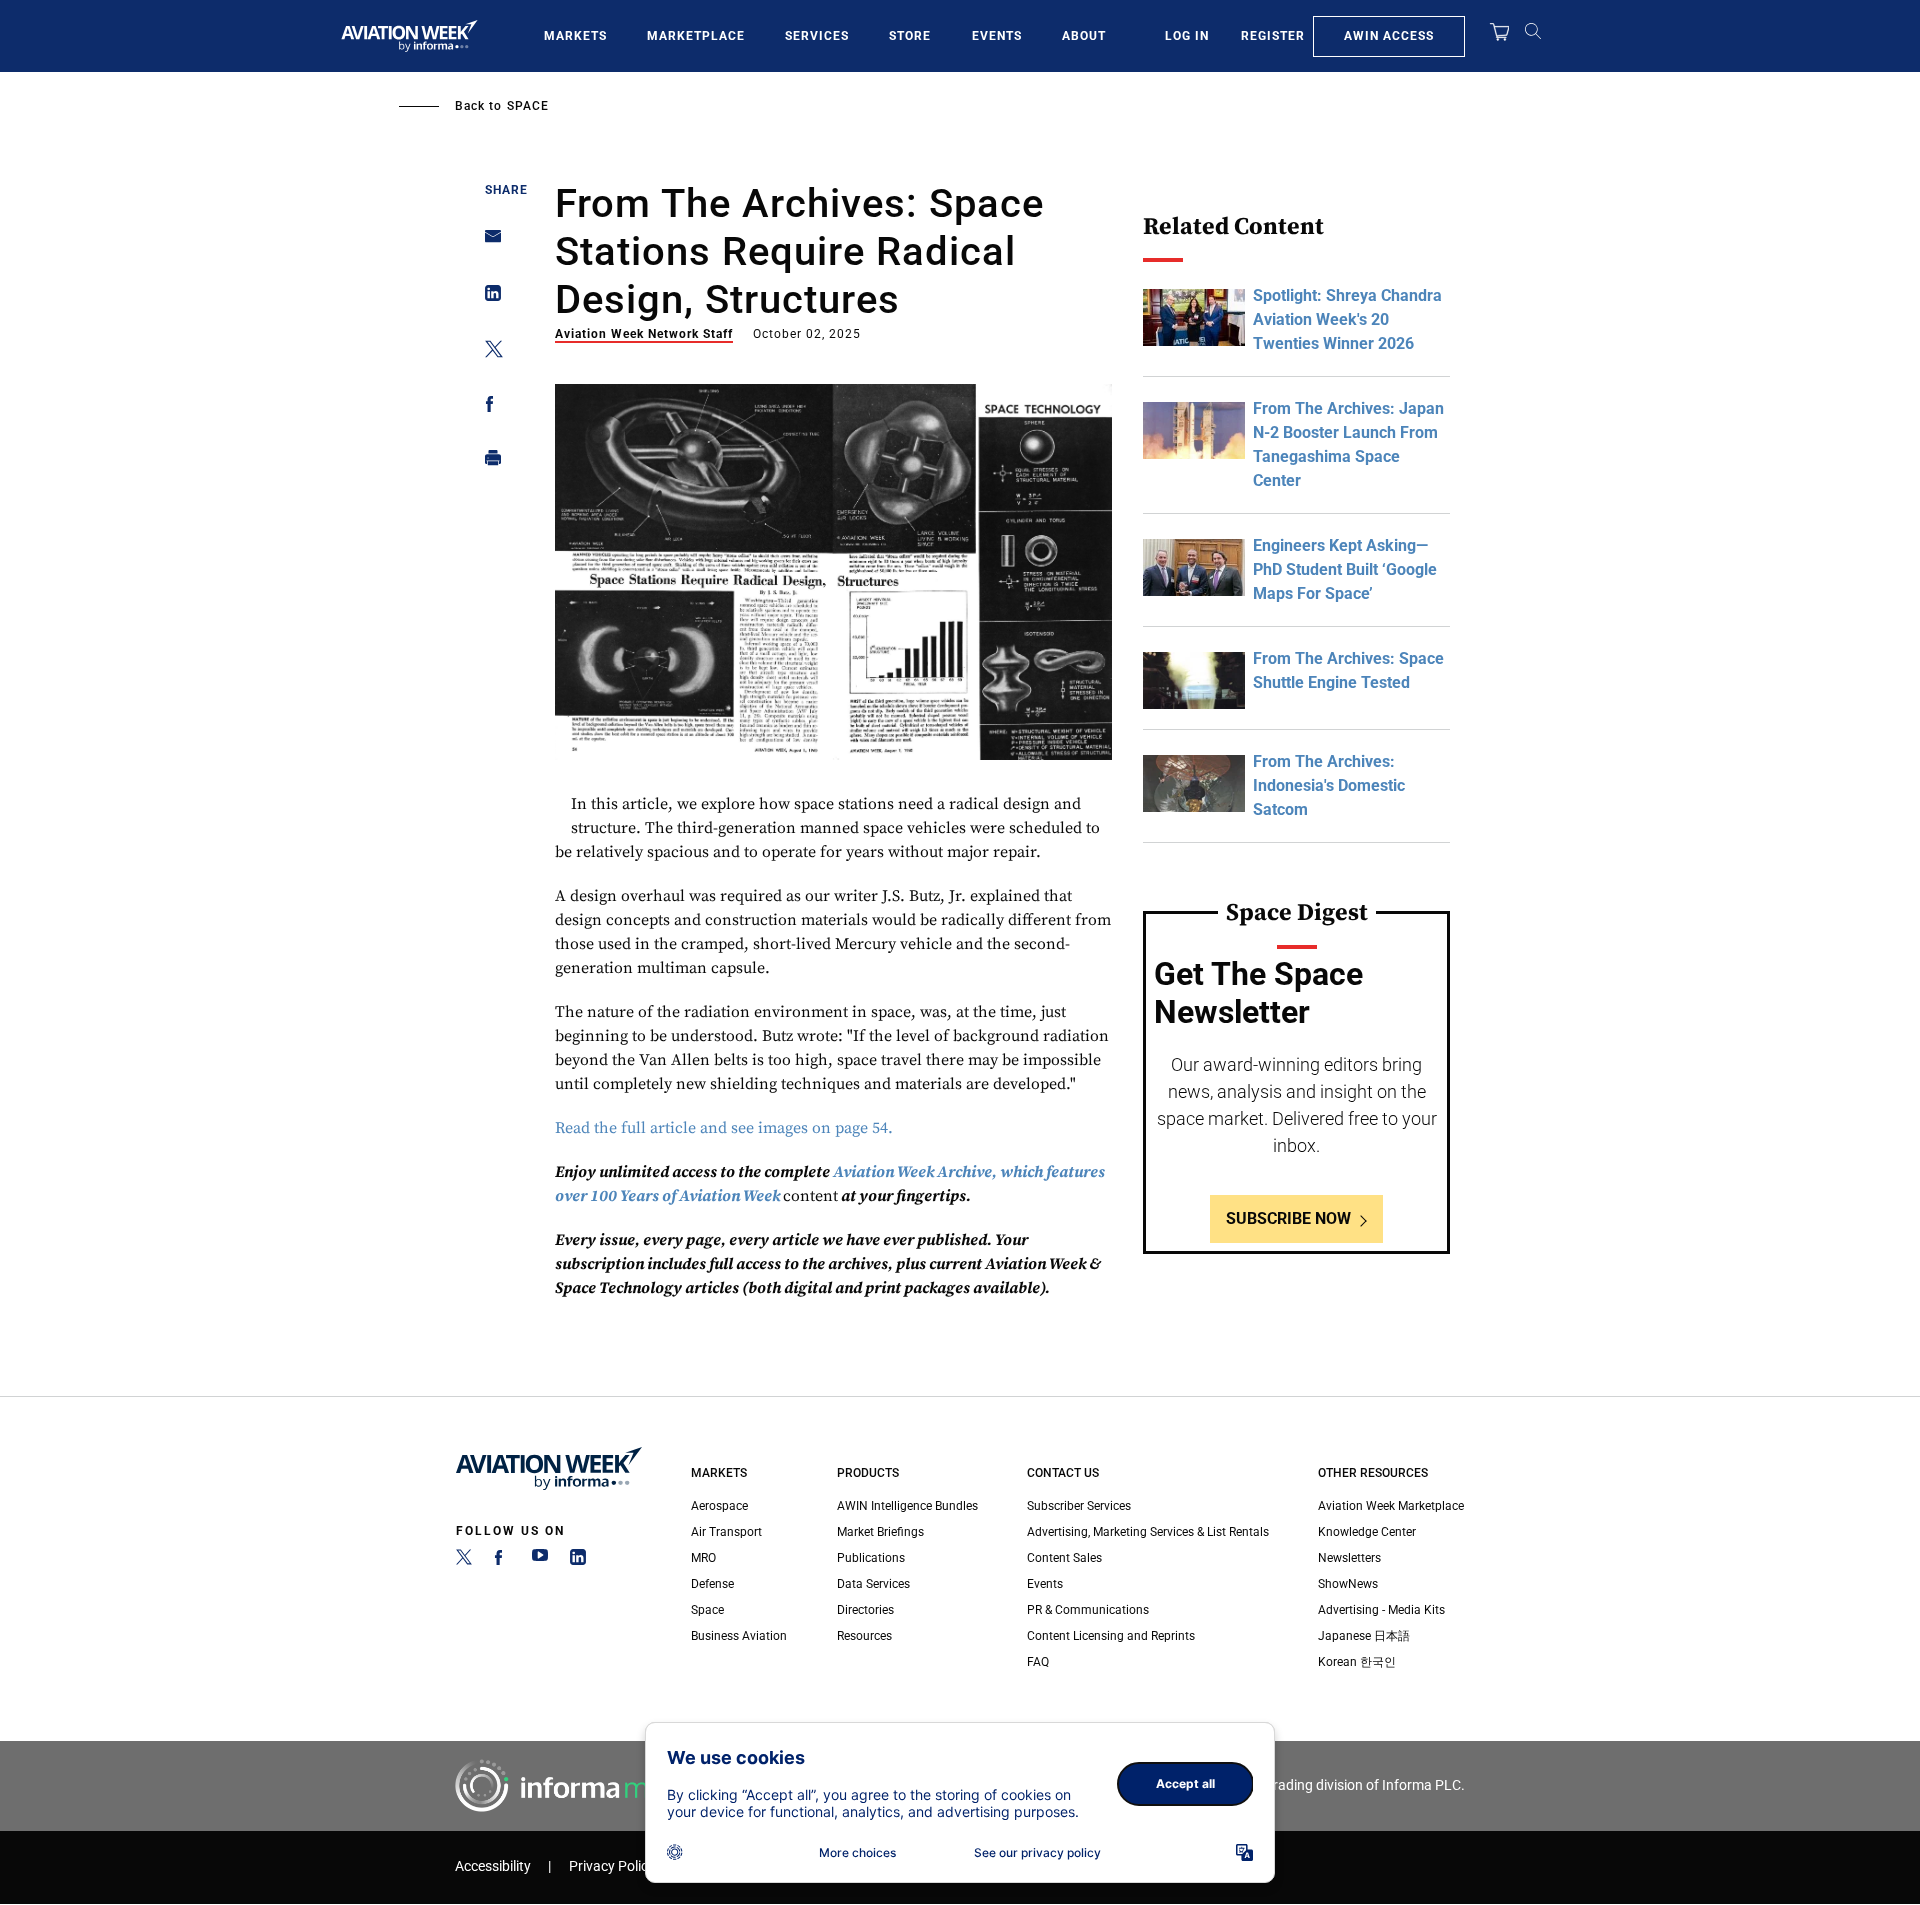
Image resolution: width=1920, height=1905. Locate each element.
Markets (575, 36)
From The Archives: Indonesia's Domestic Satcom (1329, 785)
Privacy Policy (612, 1866)
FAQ (1038, 1662)
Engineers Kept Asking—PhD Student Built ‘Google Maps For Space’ (1345, 569)
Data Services (873, 1584)
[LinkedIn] (578, 1561)
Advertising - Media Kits (1381, 1610)
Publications (871, 1558)
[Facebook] (502, 1561)
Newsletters (1349, 1558)
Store (910, 36)
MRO (703, 1558)
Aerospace (719, 1506)
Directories (865, 1610)
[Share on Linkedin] (487, 297)
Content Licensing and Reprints (1111, 1636)
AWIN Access (1389, 36)
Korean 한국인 (1357, 1662)
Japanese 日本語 (1364, 1636)
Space (528, 106)
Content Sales (1064, 1558)
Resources (864, 1636)
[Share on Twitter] (487, 352)
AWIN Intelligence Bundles (907, 1506)
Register (1273, 36)
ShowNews (1348, 1584)
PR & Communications (1088, 1610)
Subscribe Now (1288, 1218)
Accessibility (493, 1866)
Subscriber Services (1079, 1506)
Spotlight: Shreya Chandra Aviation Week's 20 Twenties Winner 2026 (1347, 319)
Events (997, 36)
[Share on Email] (487, 242)
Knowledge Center (1367, 1532)
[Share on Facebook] (487, 407)
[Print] (487, 462)
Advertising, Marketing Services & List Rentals (1148, 1532)
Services (817, 36)
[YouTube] (540, 1561)
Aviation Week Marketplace (1391, 1506)
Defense (712, 1584)
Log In (1187, 36)
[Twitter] (464, 1561)
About (1084, 36)
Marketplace (696, 36)
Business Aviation (739, 1636)
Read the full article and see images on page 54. (724, 1128)
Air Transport (726, 1532)
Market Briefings (880, 1532)
